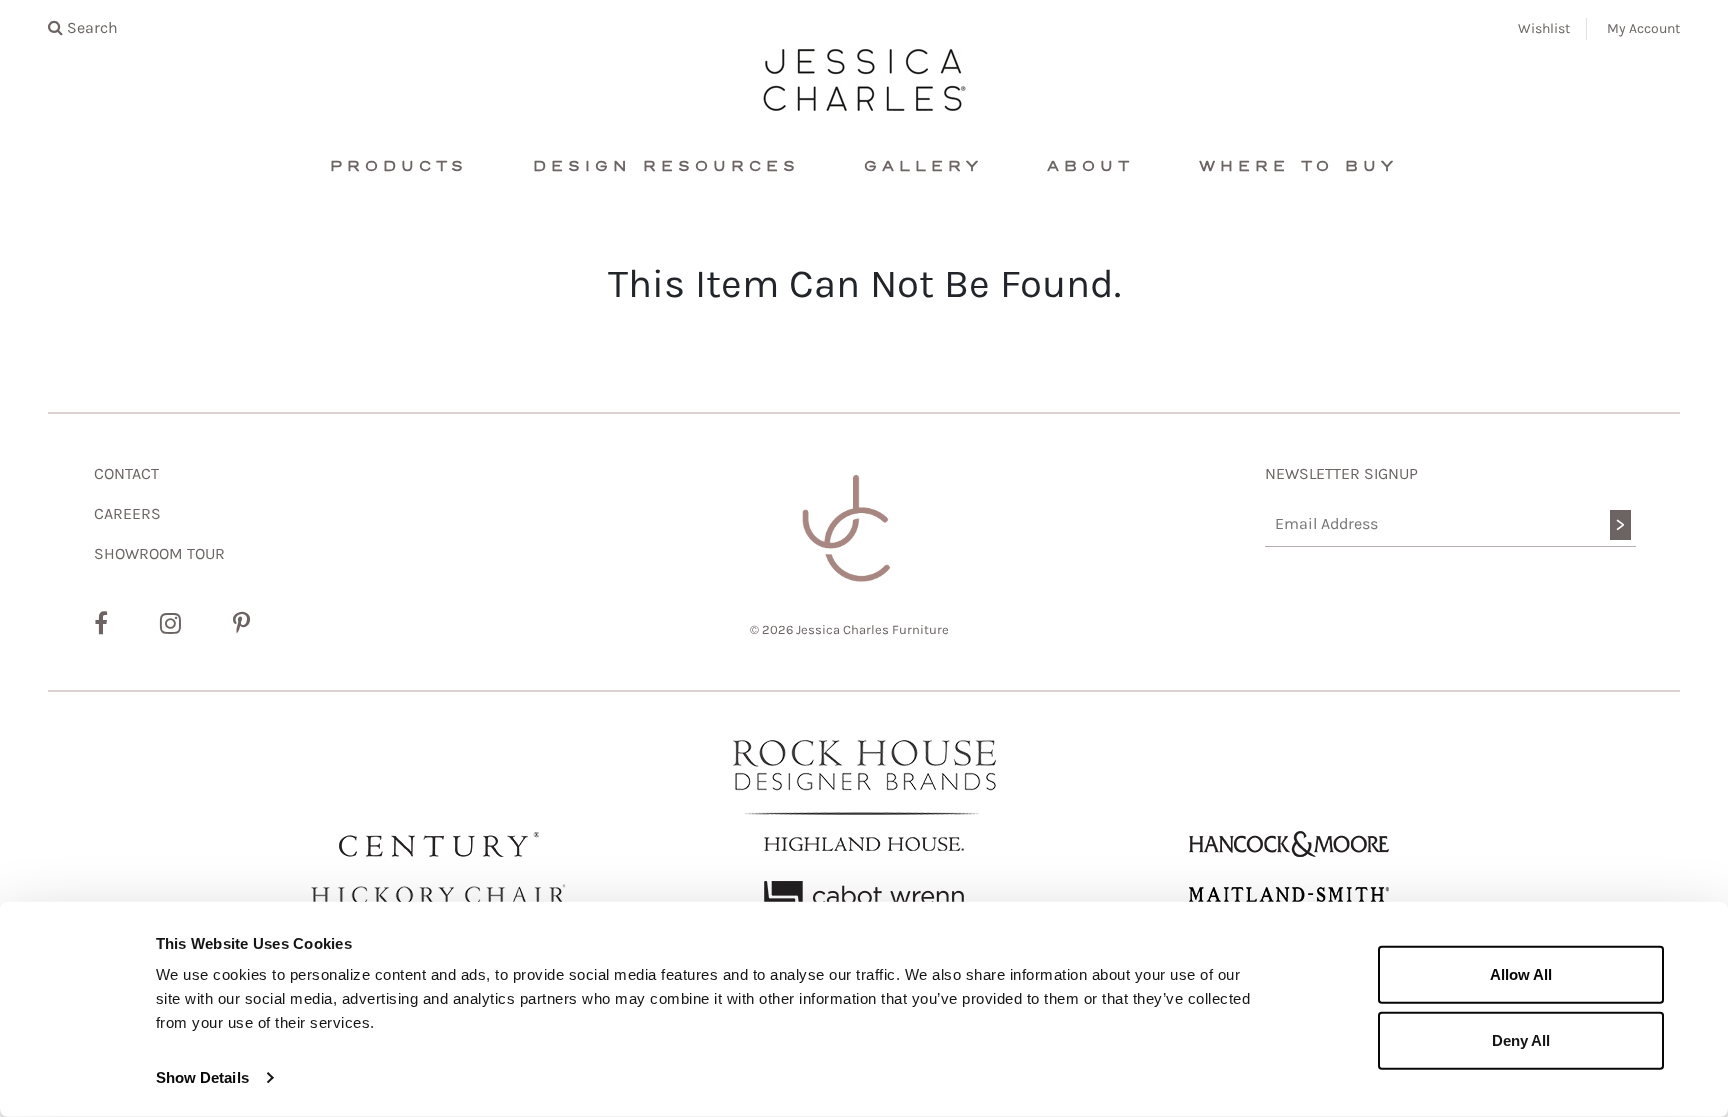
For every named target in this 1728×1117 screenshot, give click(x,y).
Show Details (202, 1077)
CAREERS (127, 513)
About (1090, 166)
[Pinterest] (241, 624)
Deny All (1521, 1039)
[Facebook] (101, 624)
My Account (1643, 28)
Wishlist (1544, 28)
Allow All (1521, 974)
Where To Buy (1298, 166)
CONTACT (126, 473)
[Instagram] (170, 624)
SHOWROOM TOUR (159, 553)
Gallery (923, 166)
